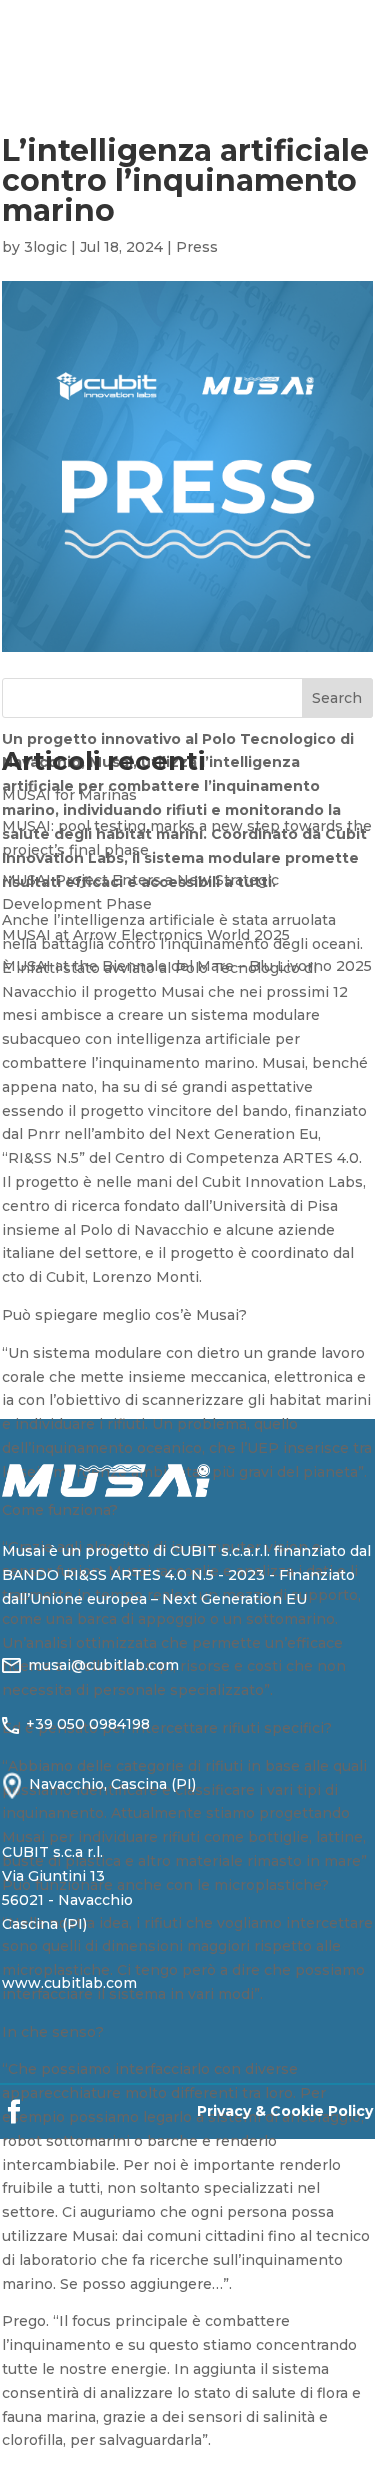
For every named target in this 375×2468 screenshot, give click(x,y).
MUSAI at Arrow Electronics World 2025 (146, 935)
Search (337, 698)
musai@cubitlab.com (103, 1665)
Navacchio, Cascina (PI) (112, 1784)
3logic (45, 247)
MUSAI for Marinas (69, 795)
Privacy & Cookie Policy (285, 2111)
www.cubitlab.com (69, 1983)
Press (197, 247)
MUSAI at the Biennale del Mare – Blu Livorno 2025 (187, 966)
